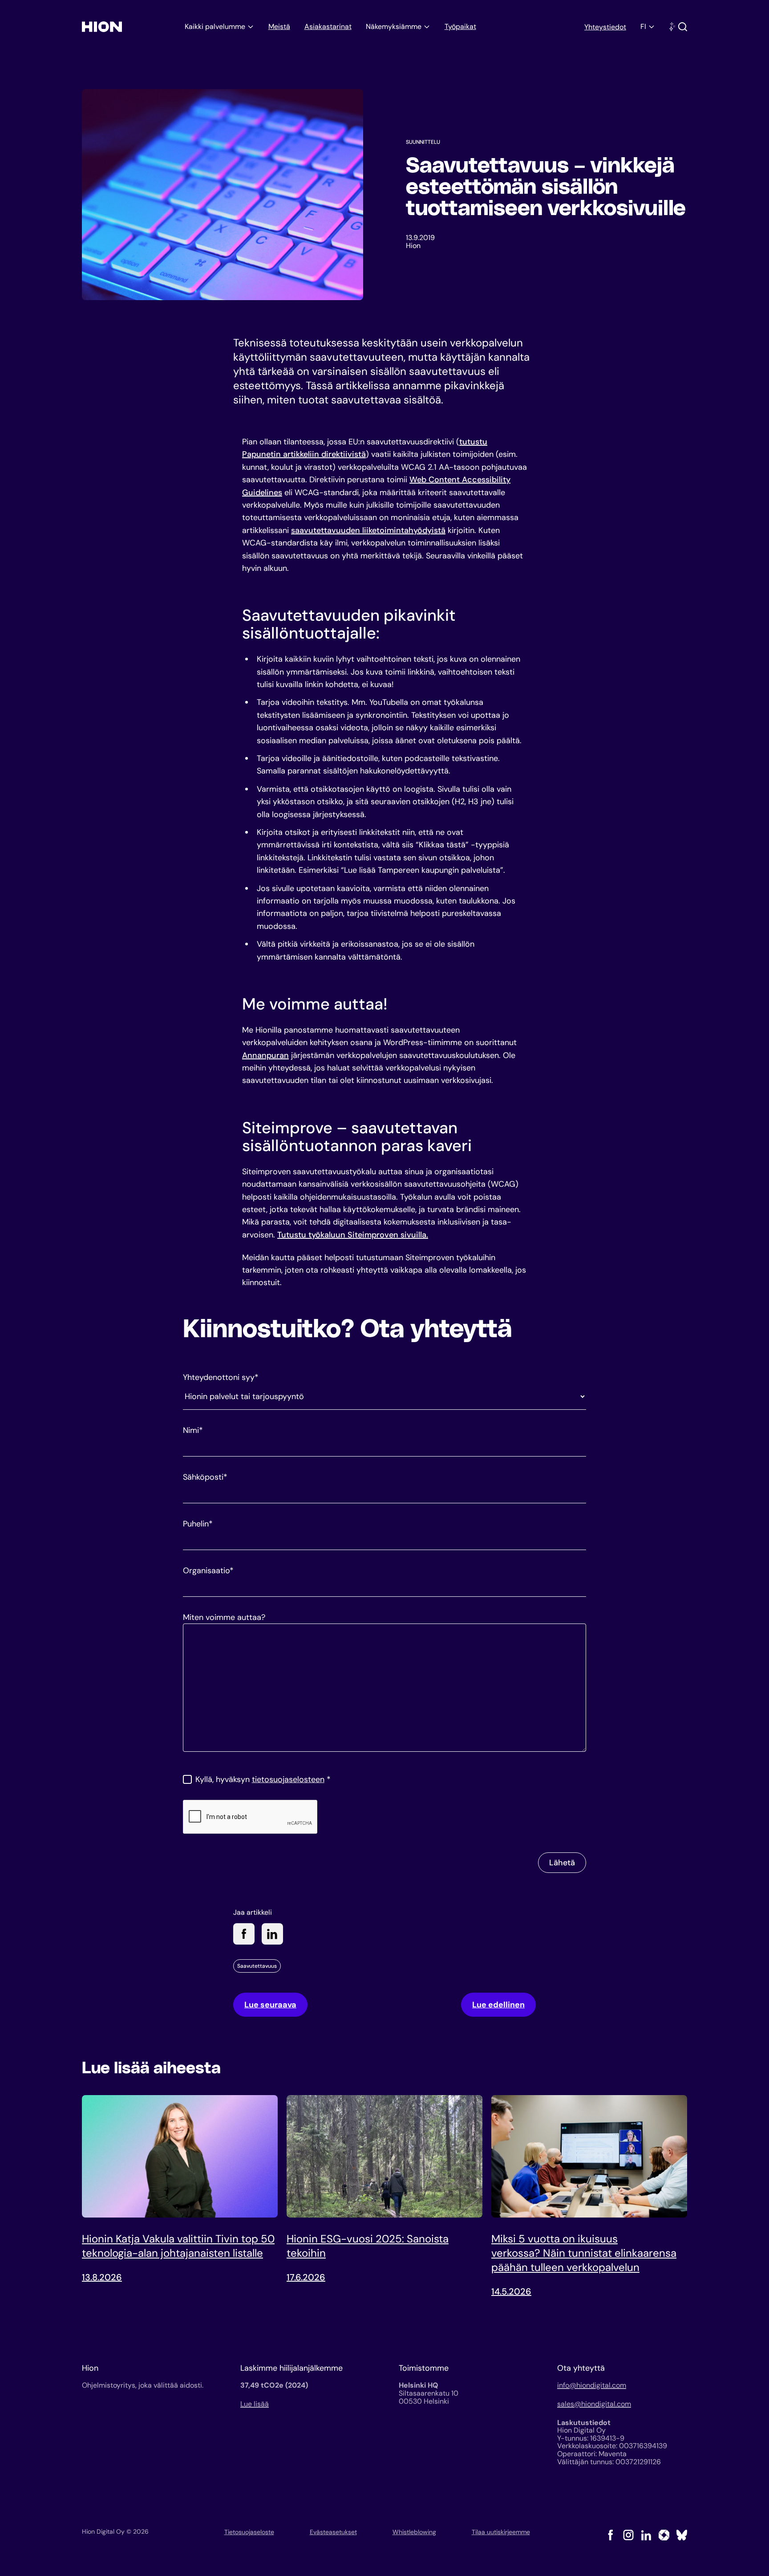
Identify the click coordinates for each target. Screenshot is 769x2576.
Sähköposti (205, 1477)
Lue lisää (255, 2404)
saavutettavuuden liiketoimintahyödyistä (368, 530)
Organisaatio (208, 1571)
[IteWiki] (664, 2535)
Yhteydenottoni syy (221, 1377)
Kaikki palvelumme (215, 26)
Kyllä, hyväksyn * (263, 1779)
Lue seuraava (270, 2005)
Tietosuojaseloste (249, 2532)
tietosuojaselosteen (288, 1779)
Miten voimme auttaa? (224, 1617)
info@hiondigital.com (592, 2385)
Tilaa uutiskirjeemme (501, 2532)
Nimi (193, 1430)
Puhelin (198, 1524)
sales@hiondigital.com (594, 2404)
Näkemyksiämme (394, 26)
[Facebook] (611, 2535)
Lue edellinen (498, 2005)
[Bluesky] (682, 2535)
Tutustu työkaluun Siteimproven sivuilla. (353, 1235)
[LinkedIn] (646, 2535)
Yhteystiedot (605, 27)
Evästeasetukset (333, 2532)
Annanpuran (265, 1055)
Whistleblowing (414, 2532)
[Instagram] (628, 2535)
